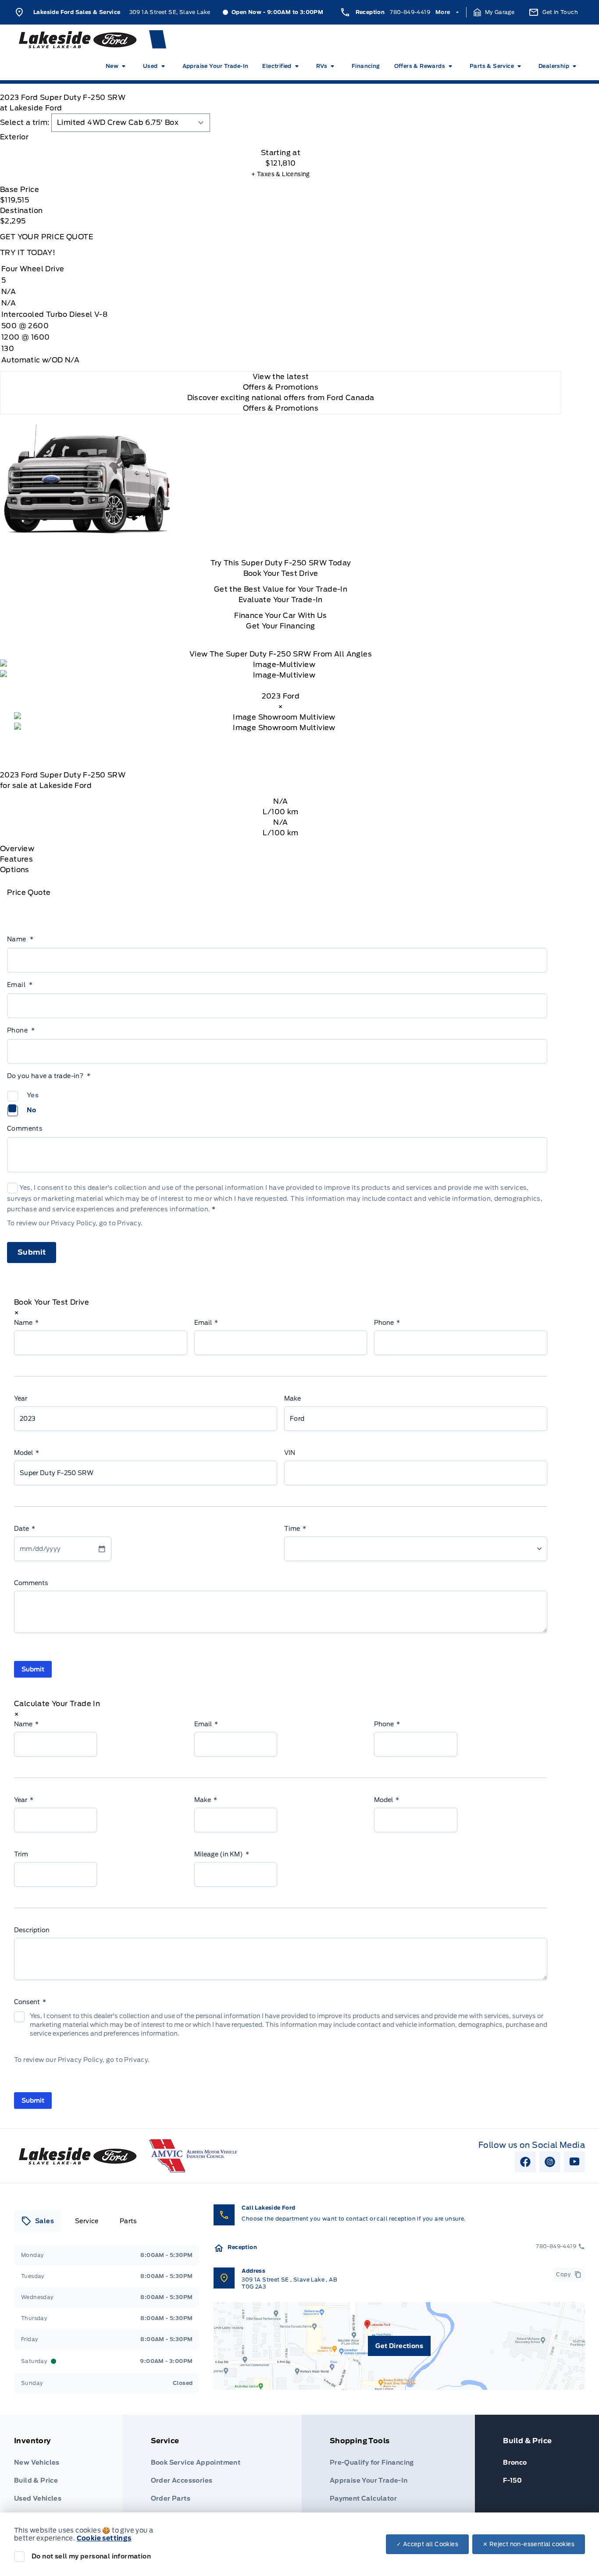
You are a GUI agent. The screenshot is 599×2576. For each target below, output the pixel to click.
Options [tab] (15, 870)
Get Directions (399, 2346)
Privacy (129, 1223)
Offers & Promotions (281, 408)
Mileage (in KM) (222, 1854)
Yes (33, 1095)
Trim (21, 1854)
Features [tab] (16, 859)
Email (20, 985)
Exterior (14, 137)
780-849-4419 (410, 12)
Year (21, 1398)
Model (27, 1453)
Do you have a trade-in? (49, 1076)
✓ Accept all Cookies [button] (427, 2544)
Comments (25, 1128)
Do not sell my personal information (91, 2556)
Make (292, 1398)
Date (25, 1529)
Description (32, 1930)
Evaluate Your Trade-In (281, 600)
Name (20, 939)
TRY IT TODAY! (28, 253)
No (32, 1110)
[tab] (281, 137)
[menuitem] (117, 66)
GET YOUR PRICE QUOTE (46, 237)
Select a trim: (25, 122)
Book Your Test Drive (281, 573)
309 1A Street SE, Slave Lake (170, 12)
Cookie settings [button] (104, 2538)
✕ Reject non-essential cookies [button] (529, 2544)
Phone (21, 1030)
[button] (494, 12)
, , (289, 2283)
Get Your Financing (280, 626)
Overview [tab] (17, 849)
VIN (290, 1453)
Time (295, 1529)
